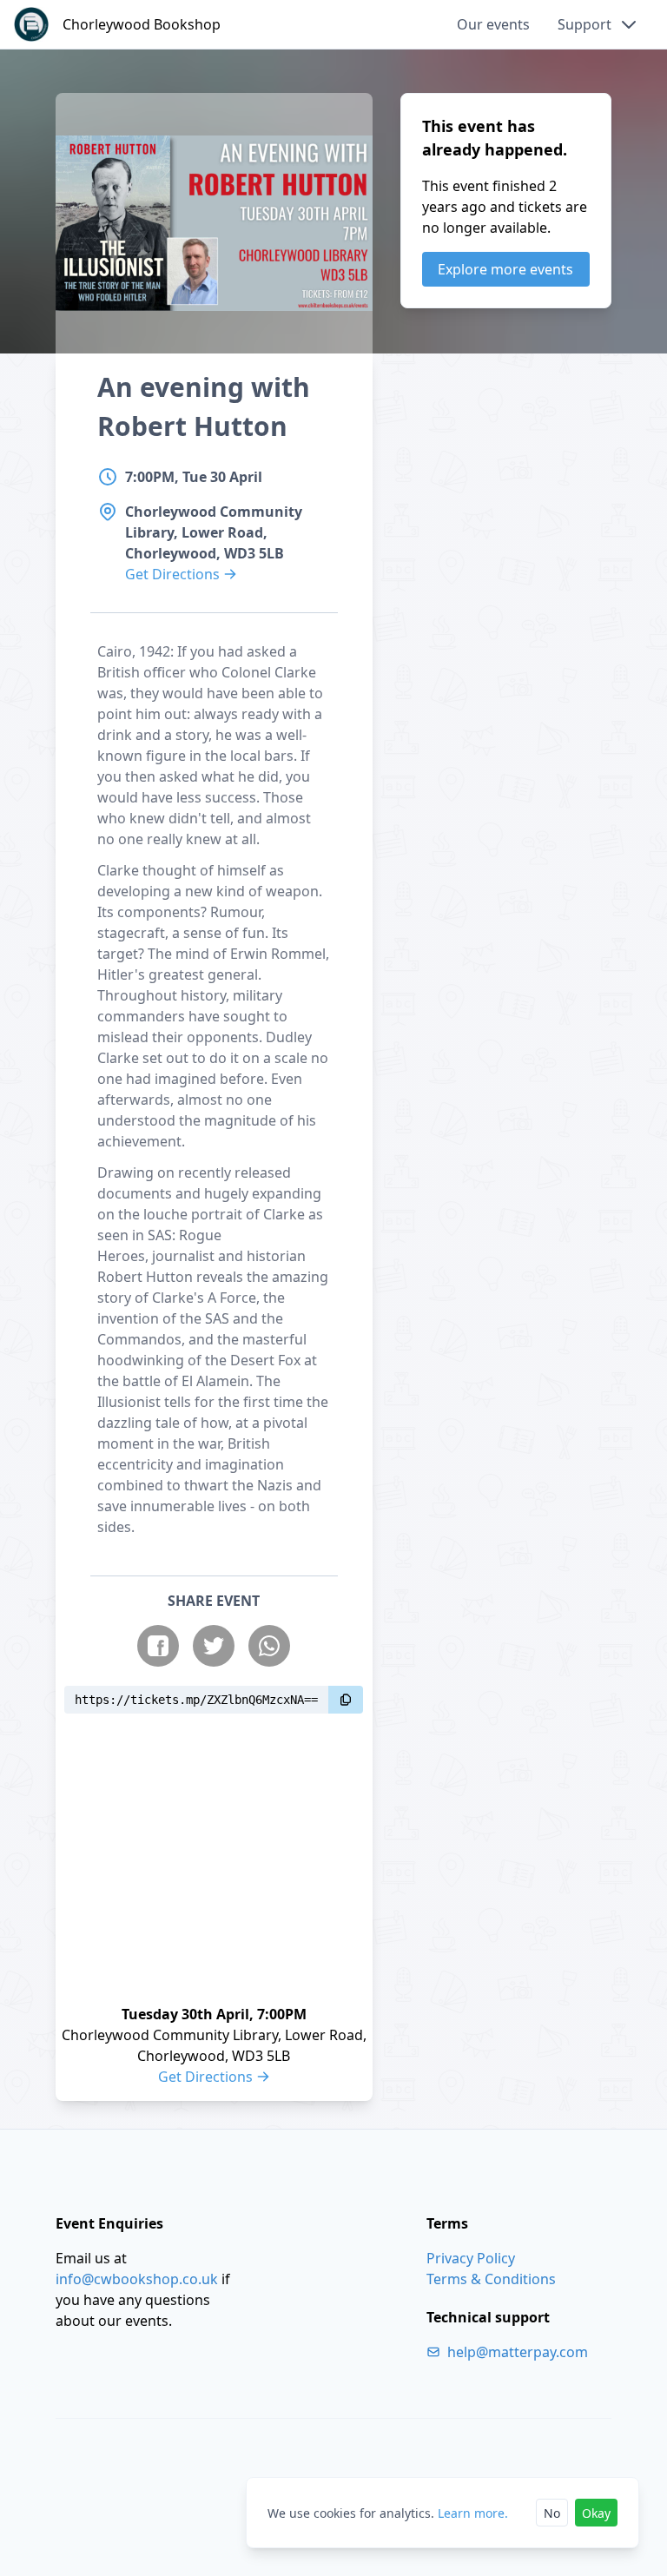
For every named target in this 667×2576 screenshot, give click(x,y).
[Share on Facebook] (158, 1646)
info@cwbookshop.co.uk (137, 2279)
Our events (493, 24)
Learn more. (473, 2513)
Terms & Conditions (491, 2279)
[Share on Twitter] (214, 1646)
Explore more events (505, 269)
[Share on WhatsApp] (269, 1646)
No (552, 2513)
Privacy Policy (471, 2258)
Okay (596, 2513)
